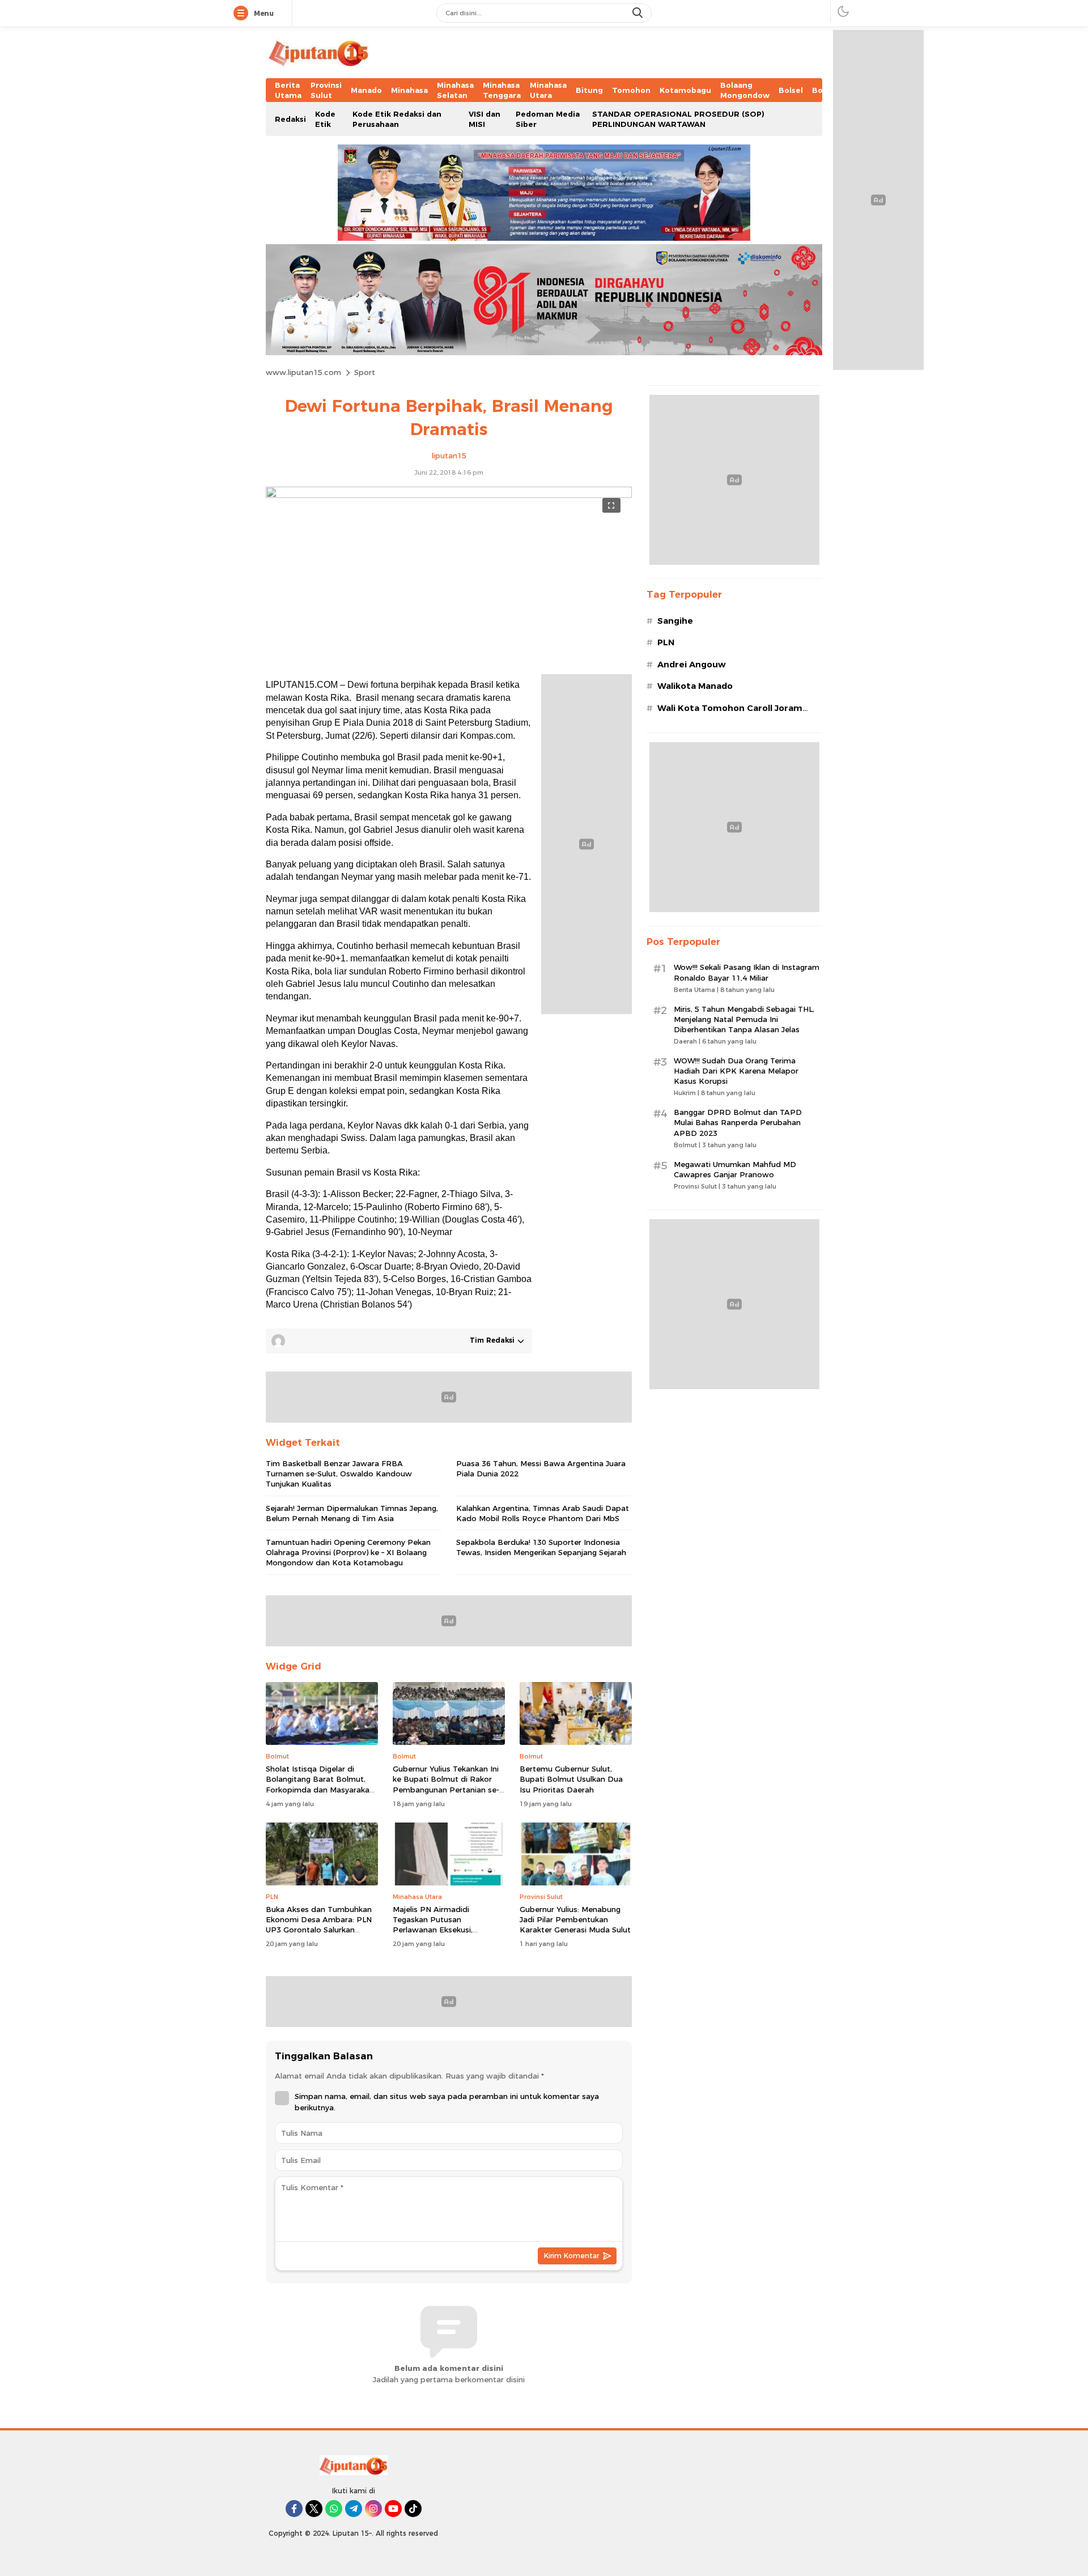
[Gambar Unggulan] (449, 495)
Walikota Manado (695, 686)
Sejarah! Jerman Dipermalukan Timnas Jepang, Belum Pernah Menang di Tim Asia (352, 1513)
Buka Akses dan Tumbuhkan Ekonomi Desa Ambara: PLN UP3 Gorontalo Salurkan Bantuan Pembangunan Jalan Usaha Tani (320, 1930)
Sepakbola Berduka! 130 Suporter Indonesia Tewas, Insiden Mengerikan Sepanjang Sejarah (541, 1547)
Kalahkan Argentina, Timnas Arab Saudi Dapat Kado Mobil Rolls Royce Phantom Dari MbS (543, 1513)
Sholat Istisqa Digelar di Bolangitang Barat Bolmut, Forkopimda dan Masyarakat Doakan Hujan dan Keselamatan (319, 1789)
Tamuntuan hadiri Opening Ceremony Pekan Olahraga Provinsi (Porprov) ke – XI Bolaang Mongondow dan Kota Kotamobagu (348, 1552)
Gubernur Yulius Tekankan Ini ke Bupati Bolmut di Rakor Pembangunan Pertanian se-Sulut (446, 1784)
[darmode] (843, 11)
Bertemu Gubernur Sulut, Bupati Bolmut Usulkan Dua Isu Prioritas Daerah (571, 1779)
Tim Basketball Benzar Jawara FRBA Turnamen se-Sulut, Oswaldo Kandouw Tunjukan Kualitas (339, 1474)
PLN (666, 642)
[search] (639, 13)
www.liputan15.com (303, 372)
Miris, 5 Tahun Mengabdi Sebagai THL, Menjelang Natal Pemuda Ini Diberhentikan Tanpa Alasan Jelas (744, 1019)
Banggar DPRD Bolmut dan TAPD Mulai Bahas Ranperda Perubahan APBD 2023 (738, 1122)
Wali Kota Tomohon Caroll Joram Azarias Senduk (730, 714)
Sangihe (675, 621)
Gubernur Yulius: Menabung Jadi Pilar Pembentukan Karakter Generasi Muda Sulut (575, 1919)
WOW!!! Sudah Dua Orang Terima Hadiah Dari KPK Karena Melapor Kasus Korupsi (736, 1071)
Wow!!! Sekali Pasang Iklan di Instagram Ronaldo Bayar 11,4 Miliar (747, 972)
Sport (365, 372)
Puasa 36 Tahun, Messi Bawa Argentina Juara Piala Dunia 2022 (541, 1468)
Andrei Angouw (692, 665)
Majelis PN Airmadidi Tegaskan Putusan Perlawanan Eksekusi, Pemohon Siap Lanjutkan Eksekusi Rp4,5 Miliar (439, 1930)
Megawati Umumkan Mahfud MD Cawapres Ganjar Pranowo (735, 1169)
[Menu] (243, 14)
